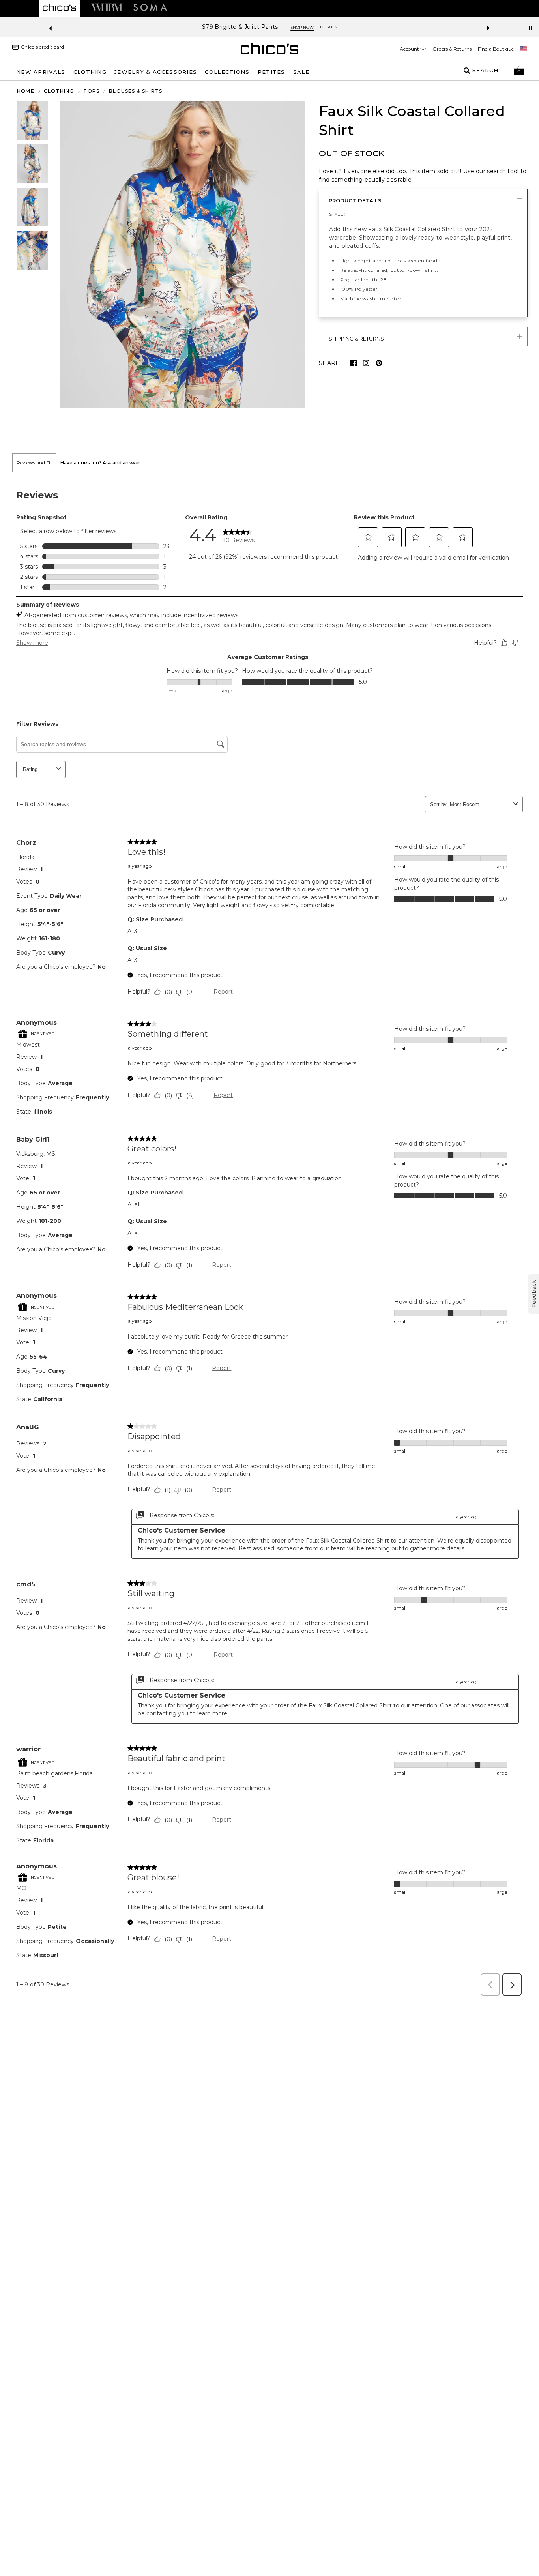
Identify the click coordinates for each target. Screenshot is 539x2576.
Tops (91, 91)
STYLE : (337, 214)
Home (26, 91)
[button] (519, 71)
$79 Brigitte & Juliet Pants (240, 27)
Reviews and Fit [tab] (34, 463)
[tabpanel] (269, 1236)
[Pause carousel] (530, 28)
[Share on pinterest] (379, 363)
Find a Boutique (496, 49)
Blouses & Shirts (136, 91)
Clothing (59, 91)
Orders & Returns (452, 49)
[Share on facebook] (354, 363)
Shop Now (302, 27)
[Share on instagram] (366, 363)
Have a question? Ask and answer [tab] (100, 463)
